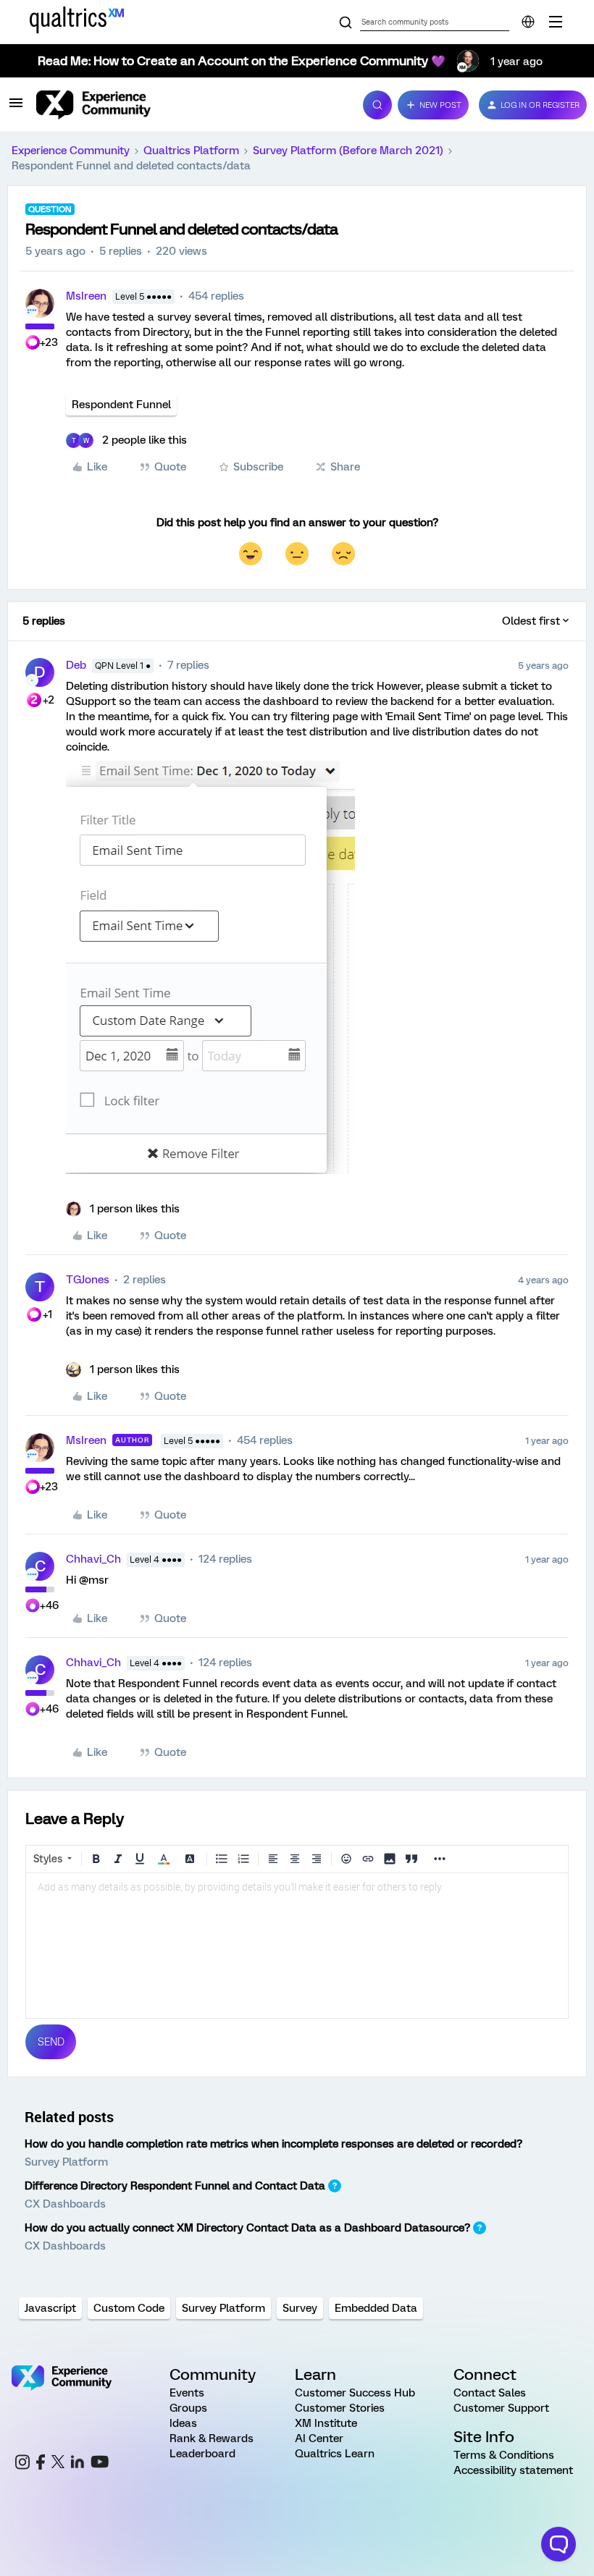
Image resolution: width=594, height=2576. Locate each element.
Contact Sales (490, 2393)
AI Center (319, 2438)
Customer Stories (340, 2408)
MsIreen (86, 296)
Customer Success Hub (355, 2393)
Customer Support (501, 2408)
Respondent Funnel (121, 405)
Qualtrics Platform (191, 151)
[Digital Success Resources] (556, 22)
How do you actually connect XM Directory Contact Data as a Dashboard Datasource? (247, 2228)
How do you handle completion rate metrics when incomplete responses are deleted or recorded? (273, 2144)
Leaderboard (202, 2454)
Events (187, 2393)
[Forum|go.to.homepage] (191, 105)
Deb (76, 665)
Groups (188, 2408)
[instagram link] (22, 2464)
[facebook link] (41, 2464)
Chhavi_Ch (93, 1559)
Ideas (183, 2423)
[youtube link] (100, 2464)
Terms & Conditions (504, 2455)
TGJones (88, 1280)
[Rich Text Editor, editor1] (297, 1946)
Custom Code (129, 2308)
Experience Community (71, 151)
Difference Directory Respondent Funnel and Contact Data (175, 2186)
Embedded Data (376, 2308)
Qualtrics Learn (335, 2454)
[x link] (58, 2464)
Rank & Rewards (212, 2438)
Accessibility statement (513, 2470)
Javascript (50, 2308)
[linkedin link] (78, 2464)
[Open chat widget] (559, 2544)
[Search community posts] (346, 23)
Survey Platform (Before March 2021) (348, 151)
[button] (16, 108)
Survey (300, 2308)
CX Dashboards (65, 2204)
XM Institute (326, 2423)
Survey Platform (66, 2162)
